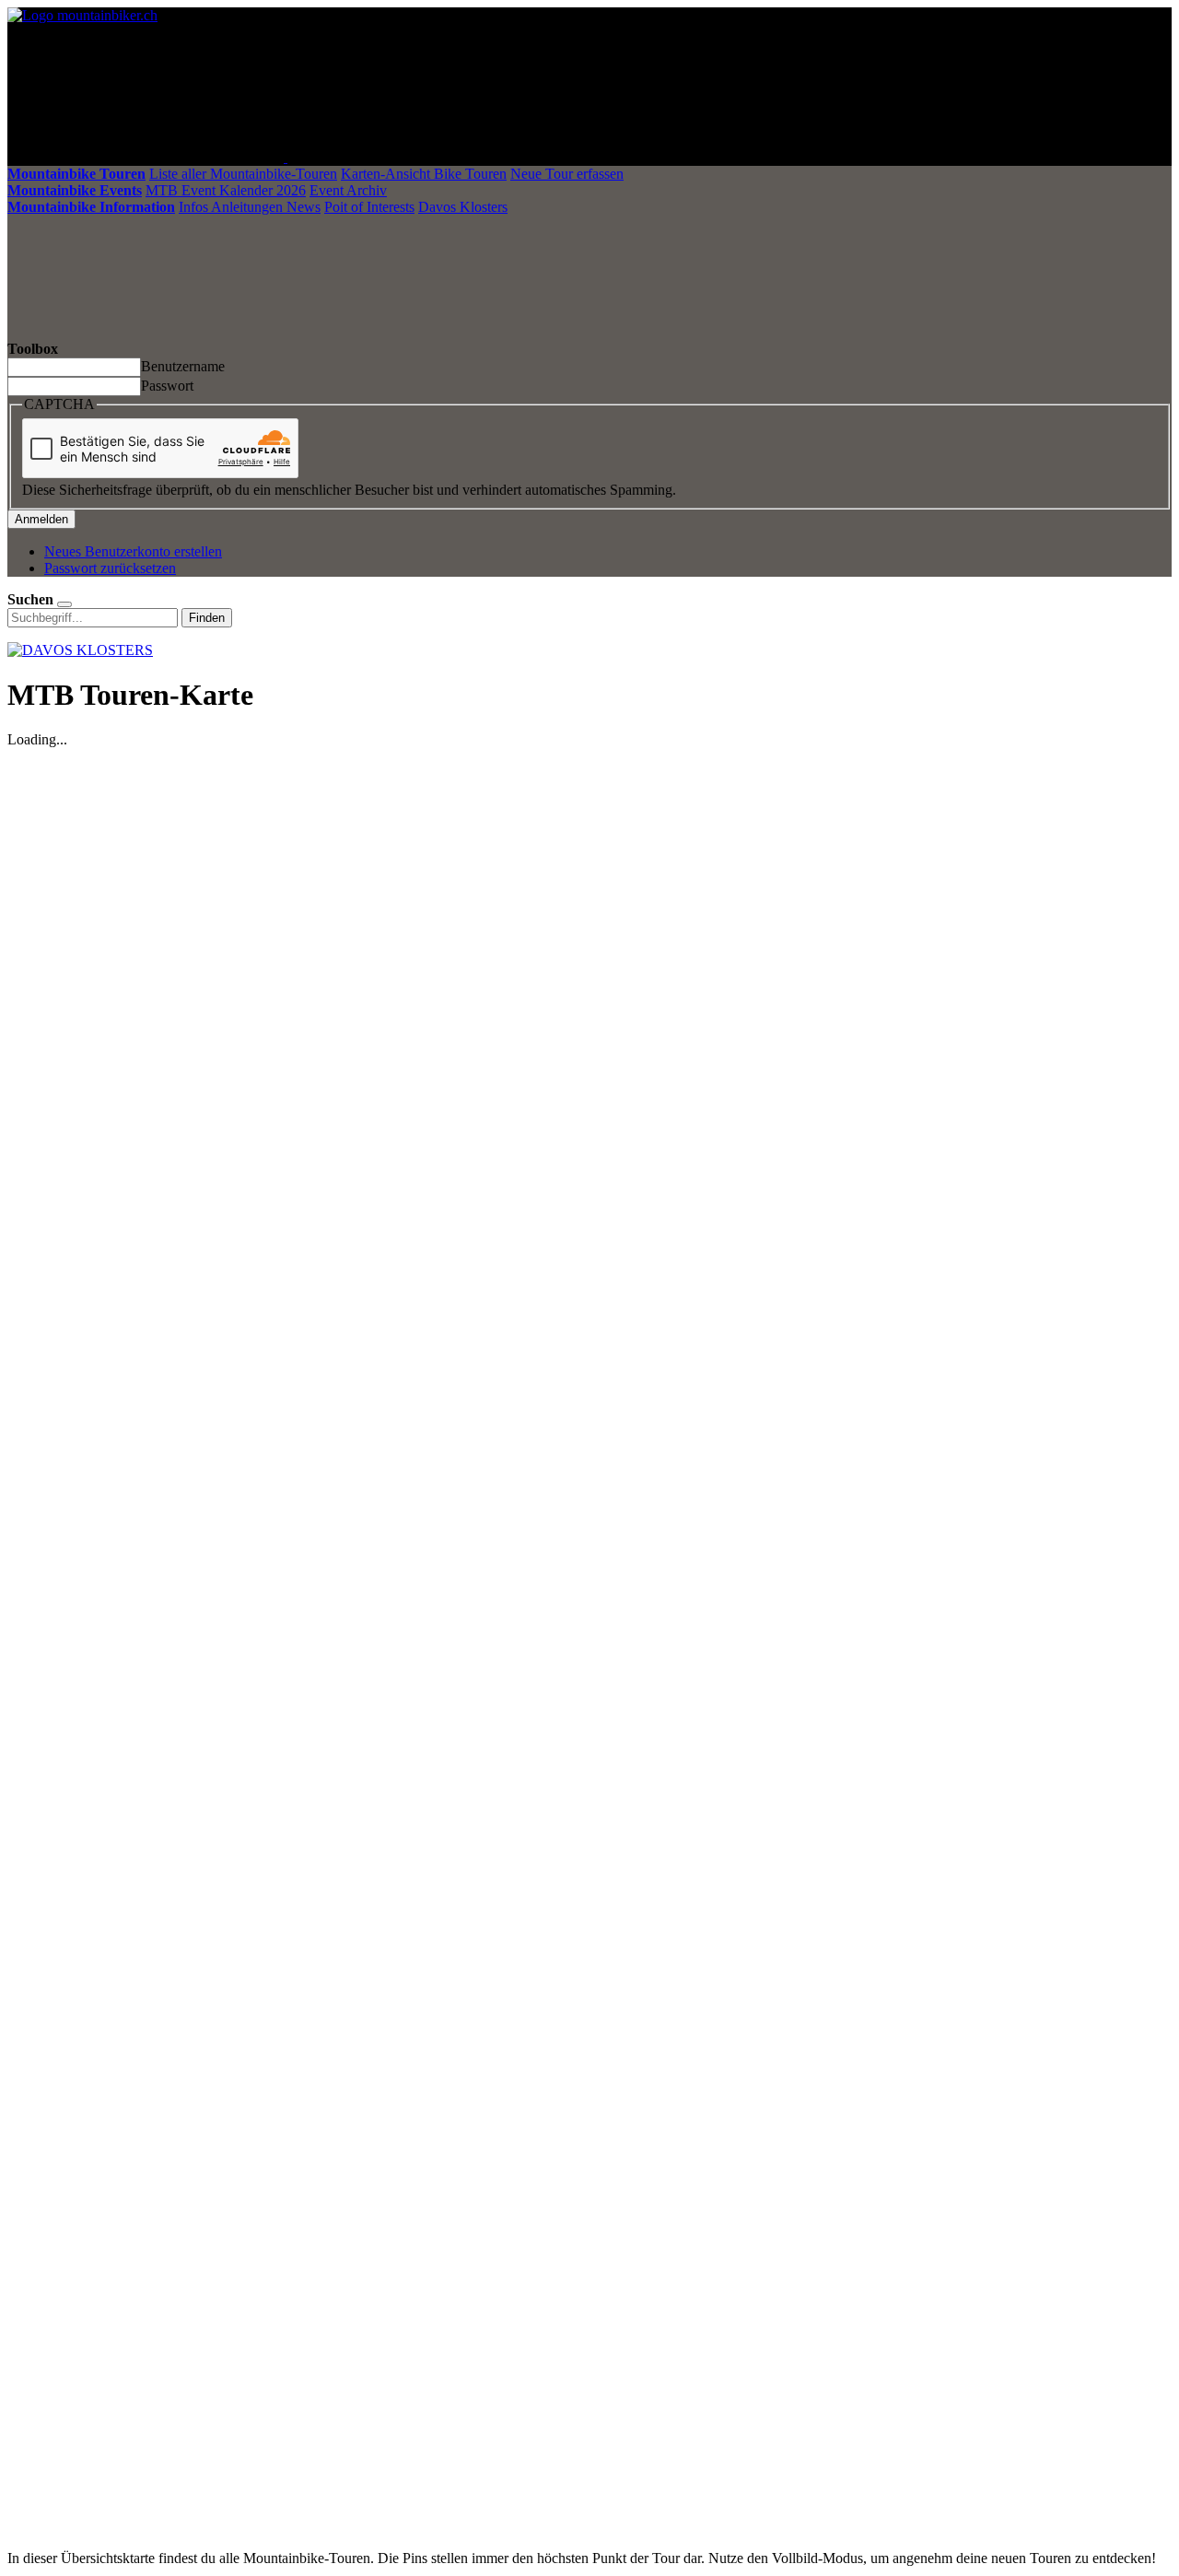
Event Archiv (348, 190)
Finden (207, 618)
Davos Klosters (463, 207)
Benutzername (183, 366)
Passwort (167, 386)
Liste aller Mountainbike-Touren (243, 174)
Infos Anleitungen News (250, 207)
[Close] (64, 604)
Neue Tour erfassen (567, 174)
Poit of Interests (369, 207)
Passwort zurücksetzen (110, 568)
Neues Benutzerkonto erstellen (133, 551)
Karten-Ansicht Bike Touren (424, 174)
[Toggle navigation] (426, 157)
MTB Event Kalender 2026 (226, 190)
